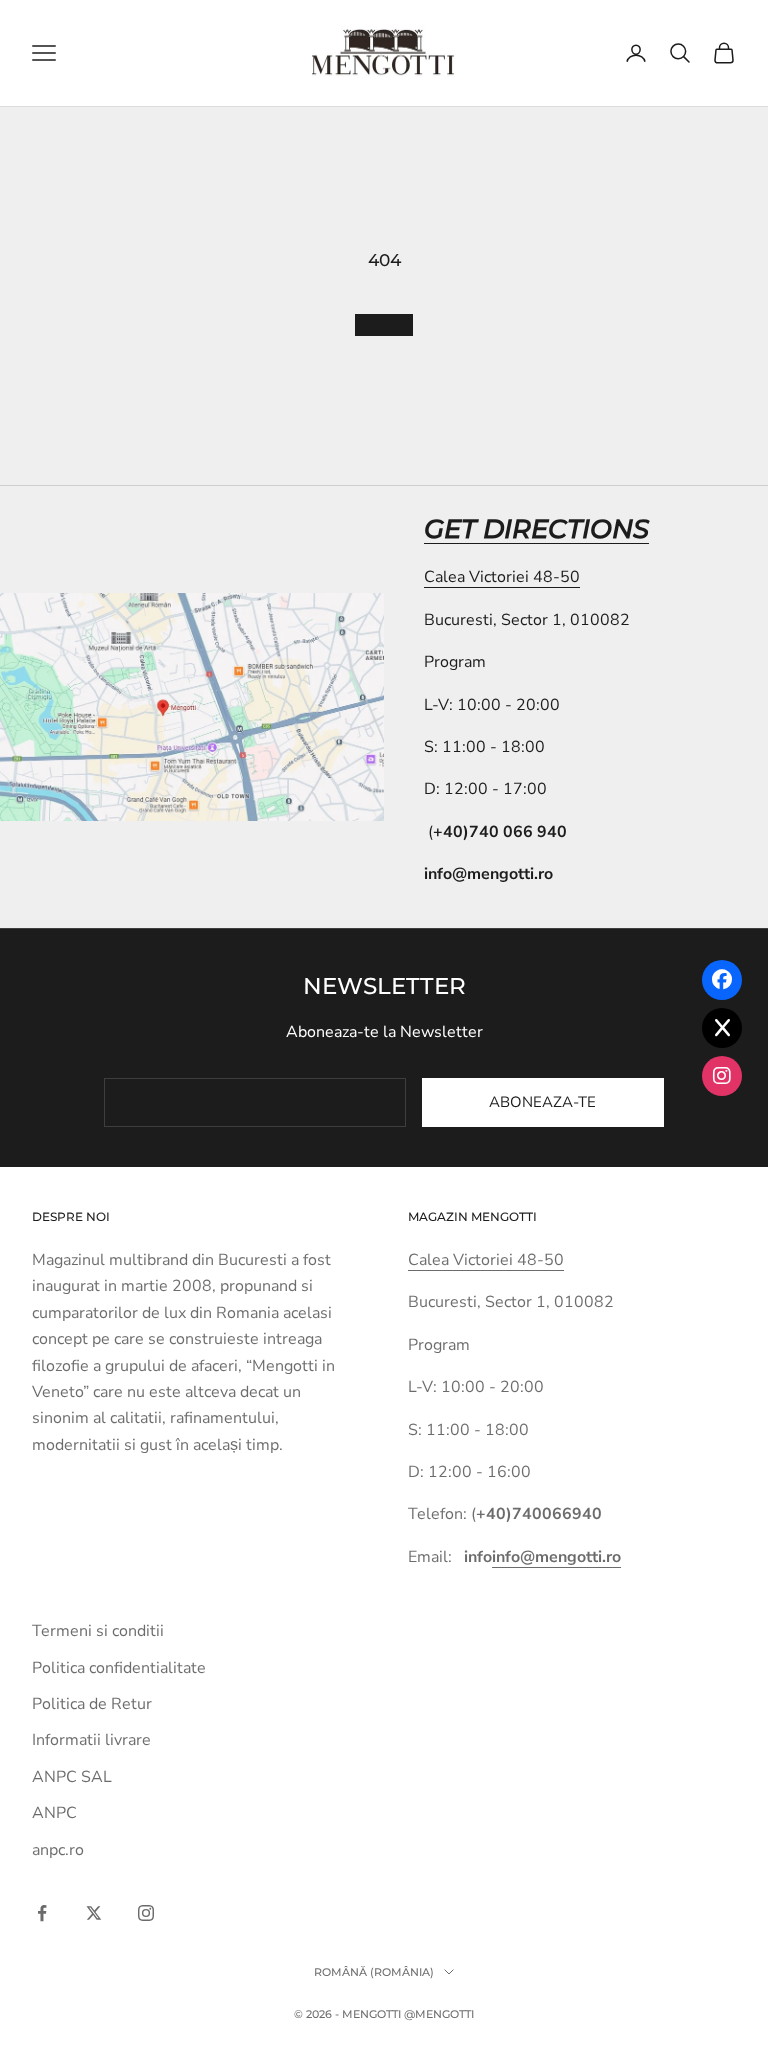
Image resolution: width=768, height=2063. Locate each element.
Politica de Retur (92, 1704)
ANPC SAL (72, 1777)
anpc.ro (58, 1850)
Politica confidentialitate (119, 1668)
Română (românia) (374, 1972)
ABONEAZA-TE (542, 1102)
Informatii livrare (91, 1740)
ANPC (54, 1813)
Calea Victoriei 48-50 (502, 577)
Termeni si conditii (98, 1631)
